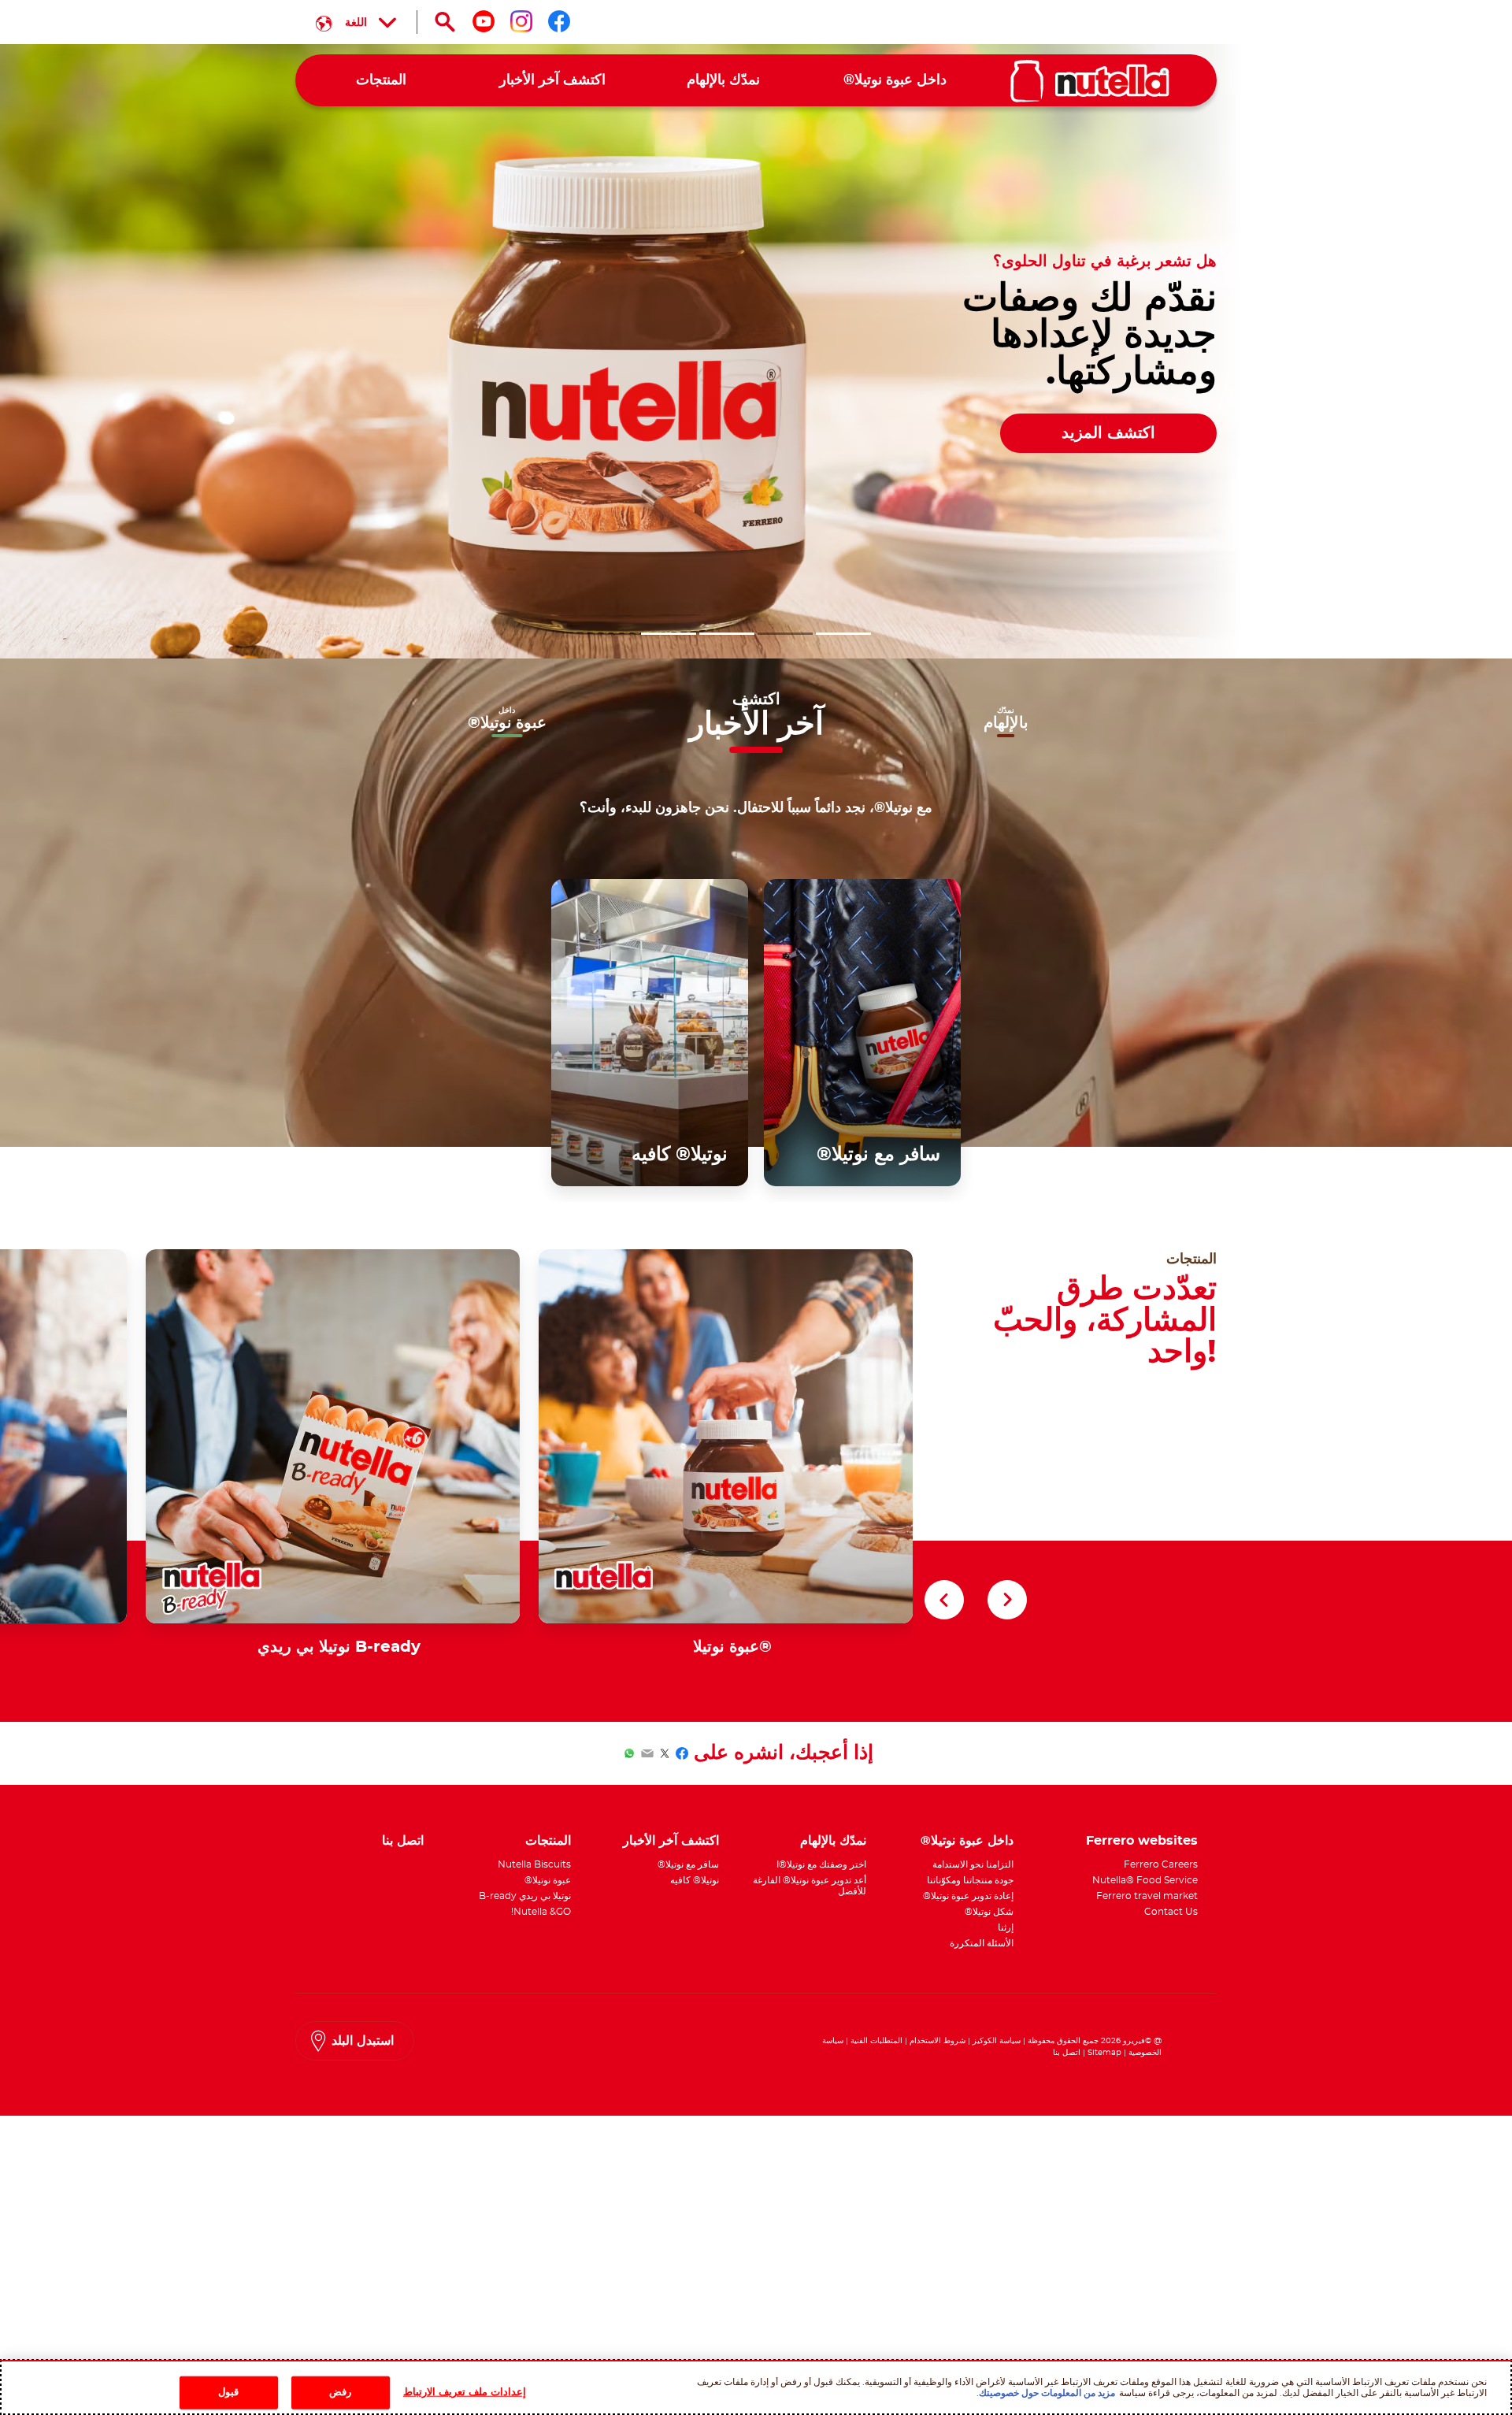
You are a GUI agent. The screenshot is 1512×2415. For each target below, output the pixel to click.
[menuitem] (895, 81)
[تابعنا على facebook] (559, 21)
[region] (756, 2387)
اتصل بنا (1067, 2053)
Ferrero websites (1142, 1841)
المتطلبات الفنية (876, 2041)
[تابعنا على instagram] (521, 21)
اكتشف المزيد (1108, 433)
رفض (340, 2392)
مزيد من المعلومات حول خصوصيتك (1047, 2392)
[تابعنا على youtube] (484, 21)
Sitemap (1104, 2053)
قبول (228, 2392)
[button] (843, 634)
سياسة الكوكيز (997, 2041)
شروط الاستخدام (938, 2041)
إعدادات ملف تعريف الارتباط (465, 2392)
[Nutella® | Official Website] (1090, 81)
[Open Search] (445, 22)
